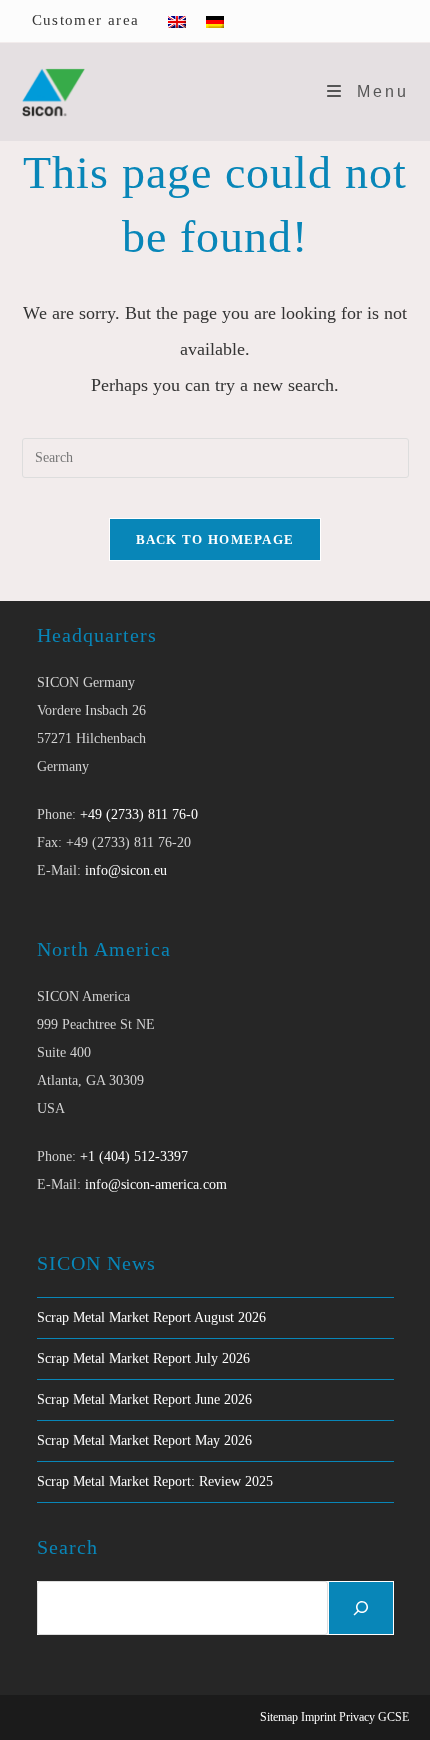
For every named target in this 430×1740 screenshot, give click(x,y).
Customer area (86, 20)
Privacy (357, 1717)
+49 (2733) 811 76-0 (139, 814)
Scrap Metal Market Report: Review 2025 (155, 1481)
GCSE (393, 1717)
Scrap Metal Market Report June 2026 (144, 1399)
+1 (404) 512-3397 (134, 1156)
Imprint (318, 1717)
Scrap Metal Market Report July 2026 (143, 1358)
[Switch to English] (177, 21)
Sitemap (279, 1717)
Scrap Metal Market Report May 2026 (144, 1440)
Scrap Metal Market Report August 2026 (151, 1317)
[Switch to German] (215, 21)
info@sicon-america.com (156, 1184)
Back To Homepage (215, 539)
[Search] (361, 1608)
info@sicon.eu (126, 870)
